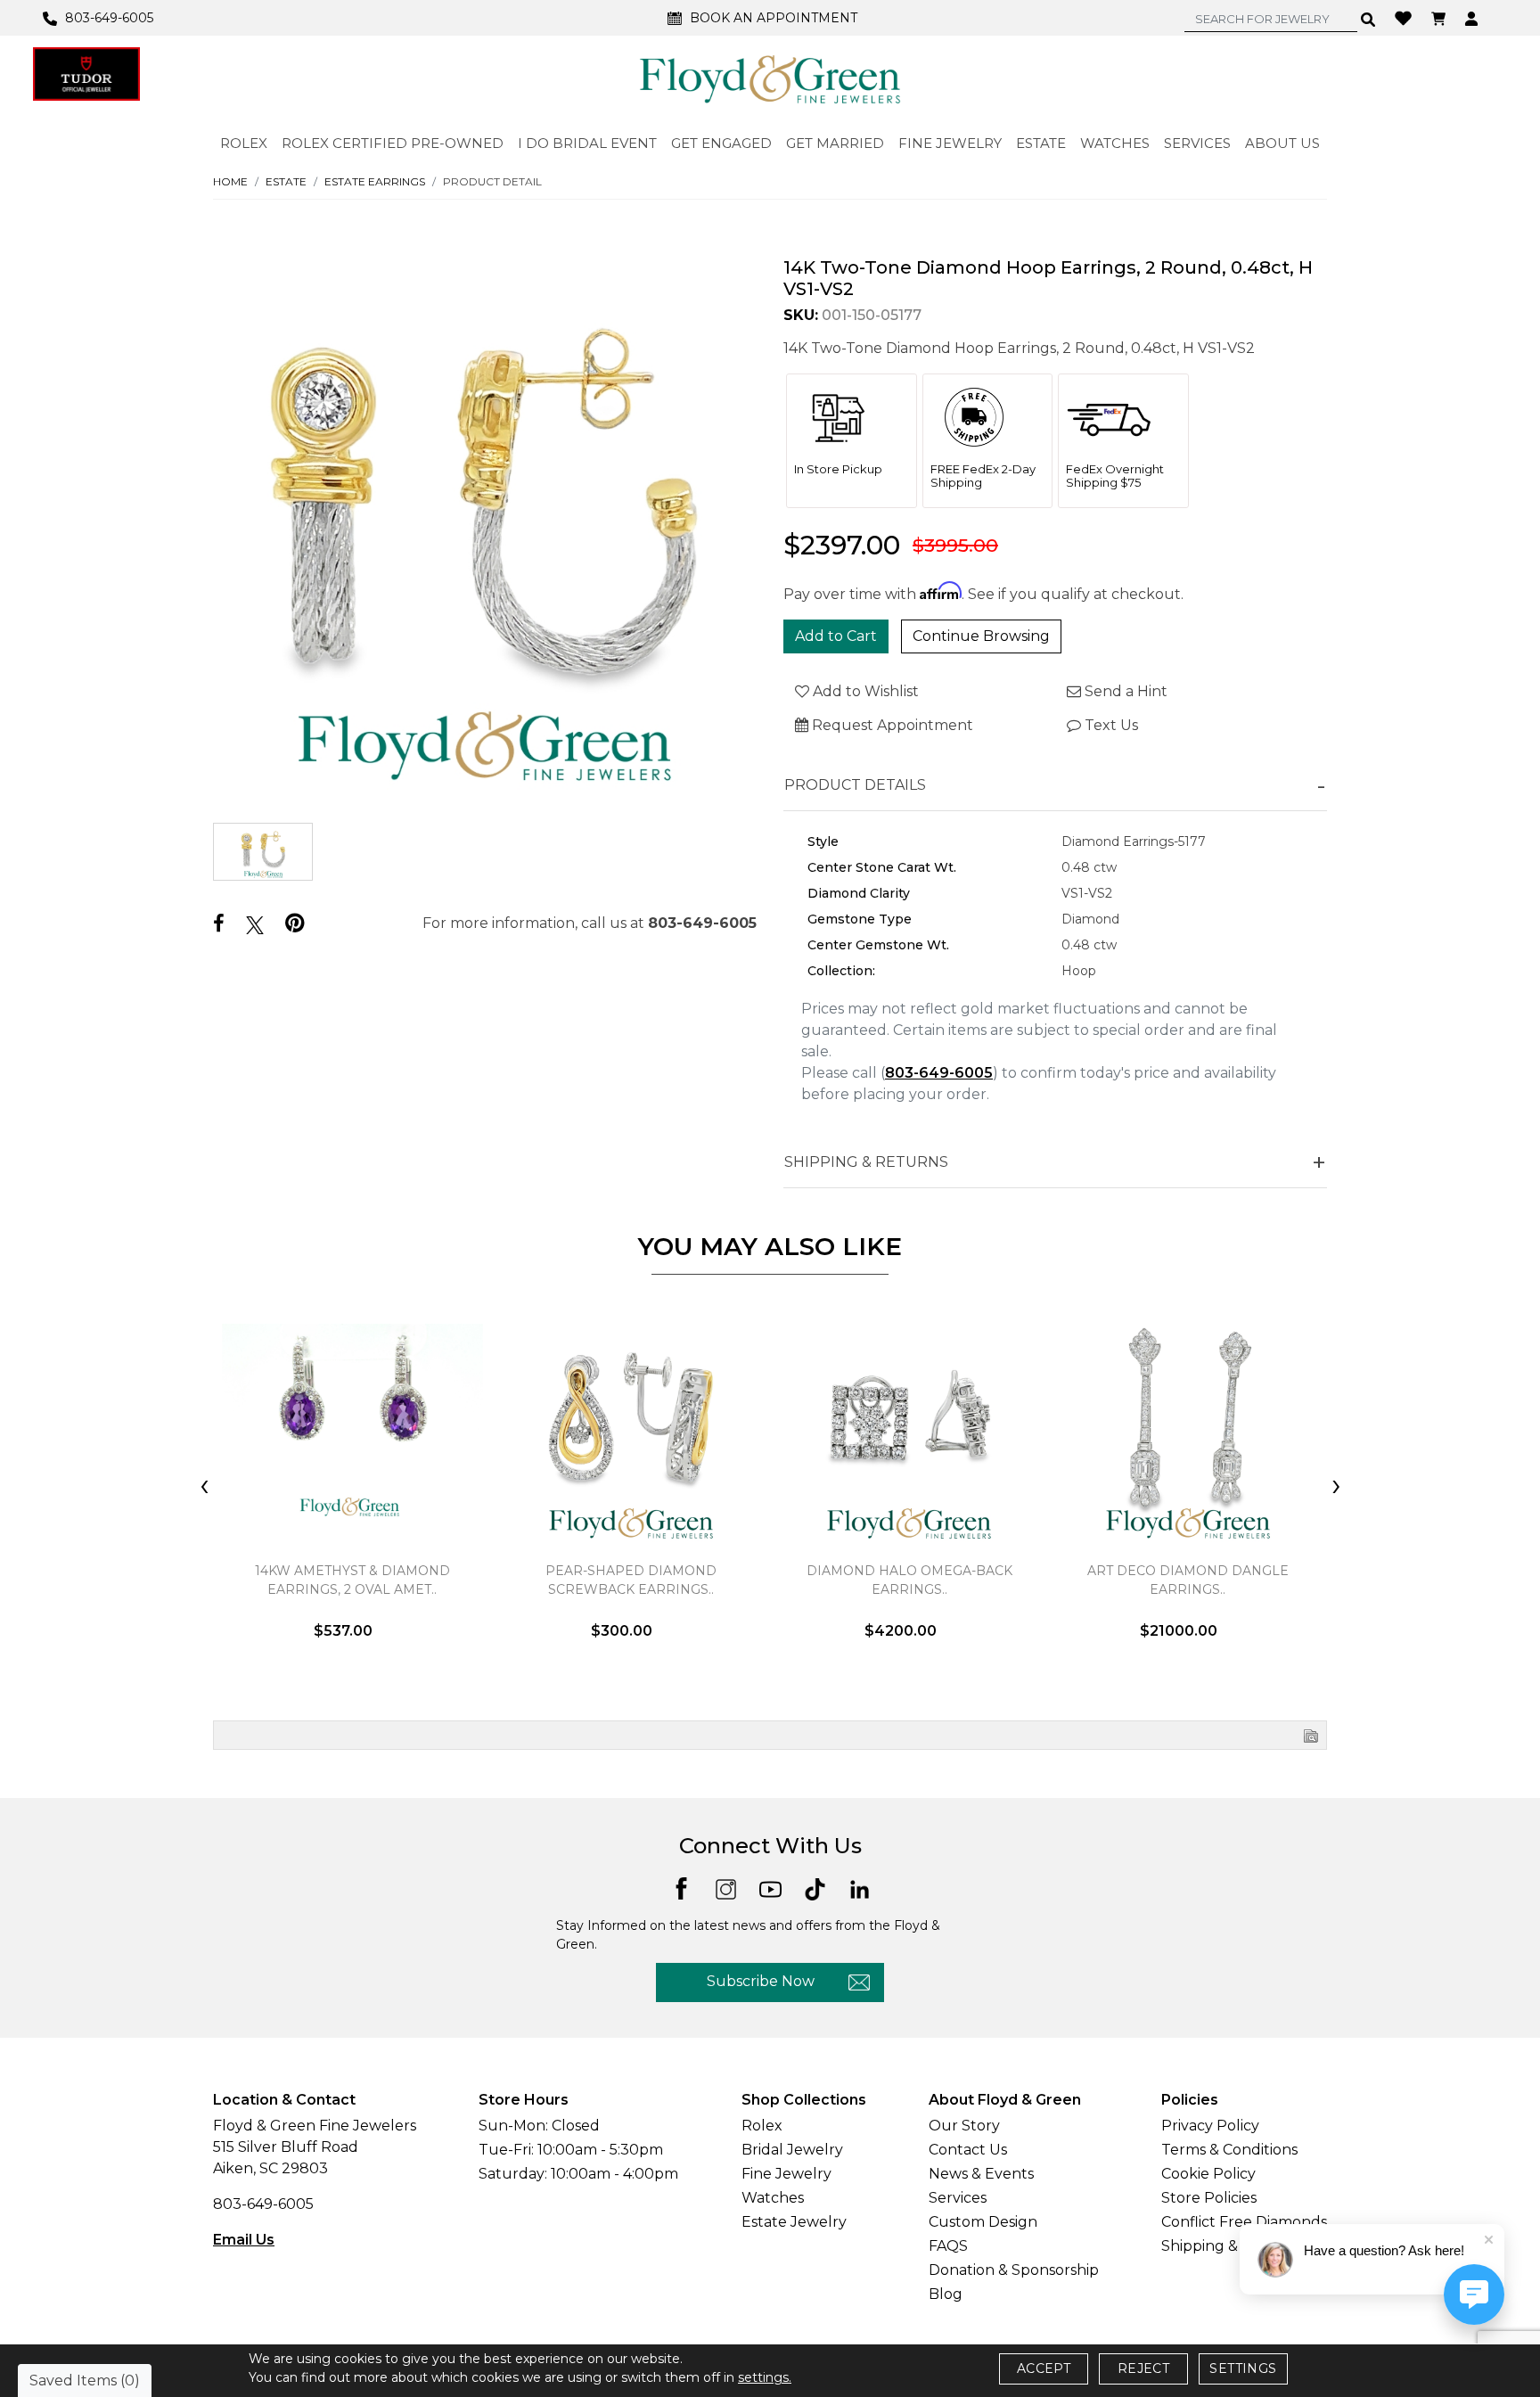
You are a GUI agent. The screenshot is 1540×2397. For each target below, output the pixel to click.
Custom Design (983, 2222)
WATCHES (1115, 143)
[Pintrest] (295, 923)
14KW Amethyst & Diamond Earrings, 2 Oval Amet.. (352, 1580)
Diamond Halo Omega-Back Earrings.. (909, 1580)
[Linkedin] (860, 1888)
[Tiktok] (815, 1888)
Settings (1243, 2368)
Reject (1143, 2368)
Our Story (964, 2126)
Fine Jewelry (786, 2174)
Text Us (1110, 725)
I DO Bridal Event (587, 143)
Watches (773, 2198)
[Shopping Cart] (1441, 18)
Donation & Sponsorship (1014, 2270)
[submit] (1368, 19)
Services (958, 2198)
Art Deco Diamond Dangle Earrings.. (1188, 1580)
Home (230, 181)
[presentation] (204, 1487)
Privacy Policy (1210, 2126)
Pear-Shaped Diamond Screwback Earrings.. (631, 1580)
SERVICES (1197, 143)
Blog (946, 2294)
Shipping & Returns (1231, 2246)
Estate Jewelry (794, 2222)
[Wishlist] (1405, 17)
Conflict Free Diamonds (1244, 2222)
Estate (286, 181)
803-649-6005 (702, 923)
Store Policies (1209, 2198)
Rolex (762, 2126)
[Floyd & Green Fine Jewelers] (770, 78)
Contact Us (968, 2150)
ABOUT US (1282, 143)
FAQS (948, 2246)
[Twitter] (255, 924)
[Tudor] (86, 74)
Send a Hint (1124, 691)
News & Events (981, 2174)
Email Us (244, 2240)
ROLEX (244, 143)
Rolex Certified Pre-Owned (393, 143)
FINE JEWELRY (950, 143)
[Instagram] (726, 1888)
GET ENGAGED (721, 143)
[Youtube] (770, 1888)
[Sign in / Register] (1474, 18)
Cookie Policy (1208, 2174)
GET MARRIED (835, 143)
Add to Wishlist (864, 691)
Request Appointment (891, 725)
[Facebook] (219, 924)
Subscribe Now (761, 1981)
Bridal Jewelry (792, 2150)
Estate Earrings (375, 181)
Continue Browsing (981, 636)
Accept (1044, 2368)
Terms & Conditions (1229, 2150)
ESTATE (1041, 143)
